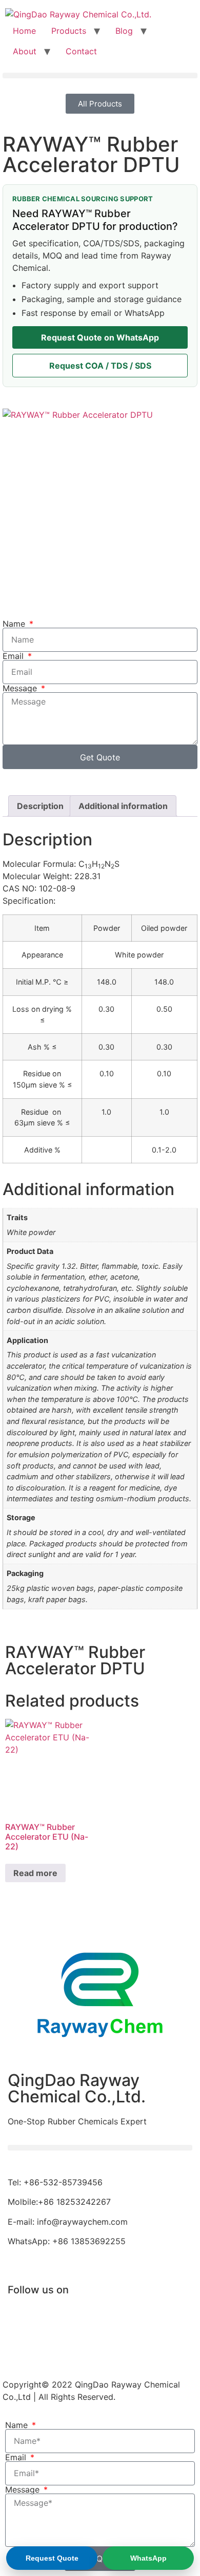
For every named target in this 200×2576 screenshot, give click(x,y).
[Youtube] (82, 2318)
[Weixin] (21, 2347)
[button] (100, 76)
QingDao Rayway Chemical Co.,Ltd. (77, 2088)
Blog (124, 31)
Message (21, 688)
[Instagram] (82, 2347)
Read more (35, 1873)
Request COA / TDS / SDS (100, 366)
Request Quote (52, 2558)
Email (14, 656)
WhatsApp (148, 2558)
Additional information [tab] (123, 806)
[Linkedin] (144, 2318)
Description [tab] (40, 806)
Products (69, 31)
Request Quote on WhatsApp (100, 337)
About (25, 51)
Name (15, 624)
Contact (81, 51)
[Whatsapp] (144, 2347)
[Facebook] (21, 2318)
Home (24, 31)
